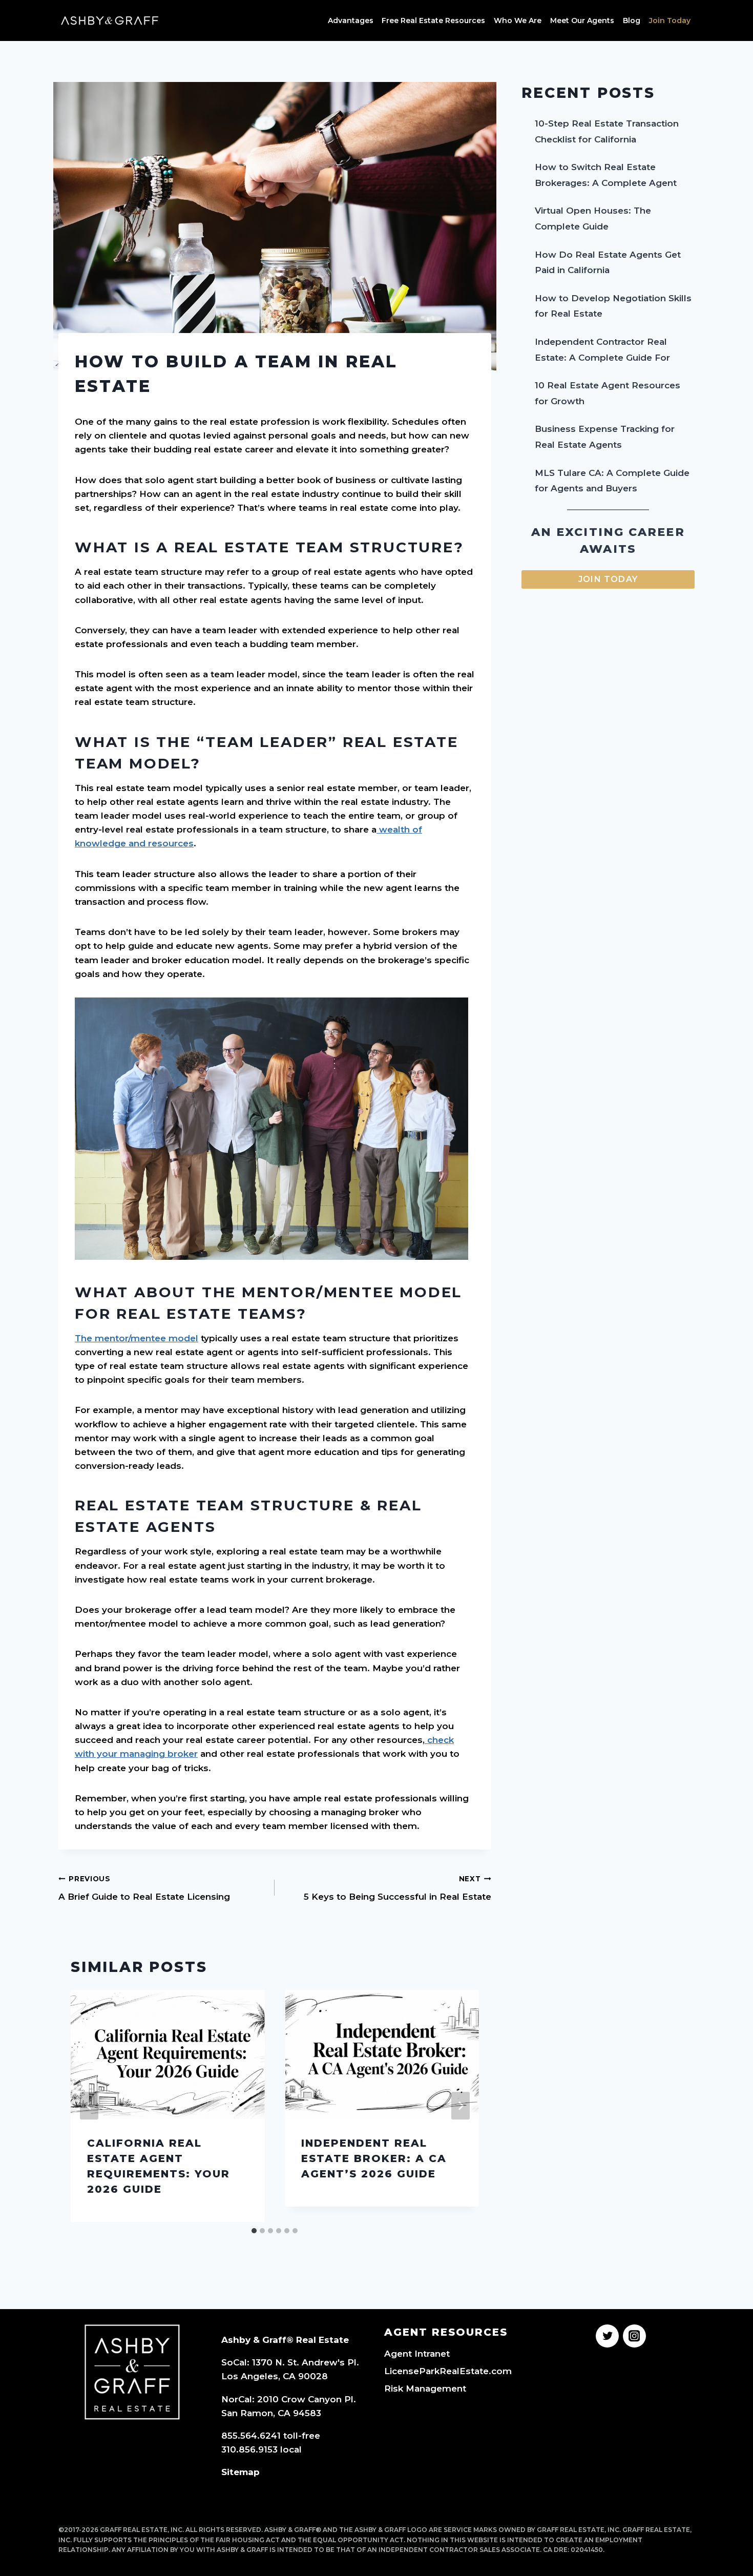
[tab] (254, 2231)
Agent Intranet (417, 2354)
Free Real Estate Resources (433, 20)
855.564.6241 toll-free (271, 2436)
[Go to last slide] (89, 2106)
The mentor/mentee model (137, 1338)
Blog (632, 20)
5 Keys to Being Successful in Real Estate (397, 1888)
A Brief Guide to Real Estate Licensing (144, 1888)
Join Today (670, 20)
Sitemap (240, 2472)
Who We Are (518, 20)
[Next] (461, 2106)
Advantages (351, 20)
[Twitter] (607, 2336)
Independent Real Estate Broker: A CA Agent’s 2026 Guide (374, 2158)
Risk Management (425, 2388)
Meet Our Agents (582, 20)
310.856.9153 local (262, 2449)
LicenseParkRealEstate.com (448, 2371)
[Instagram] (634, 2336)
